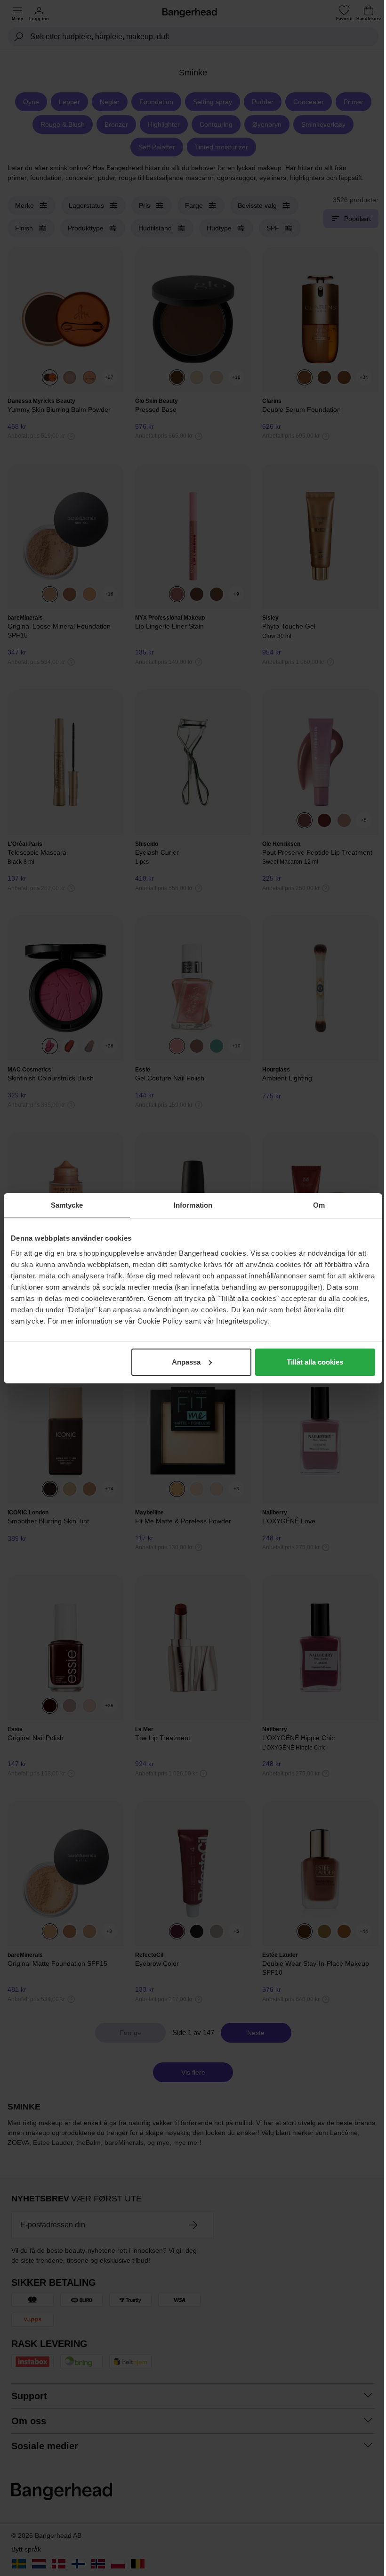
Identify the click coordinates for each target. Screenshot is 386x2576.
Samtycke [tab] (67, 1205)
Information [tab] (193, 1205)
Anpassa (186, 1362)
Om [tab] (319, 1205)
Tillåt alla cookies (315, 1362)
